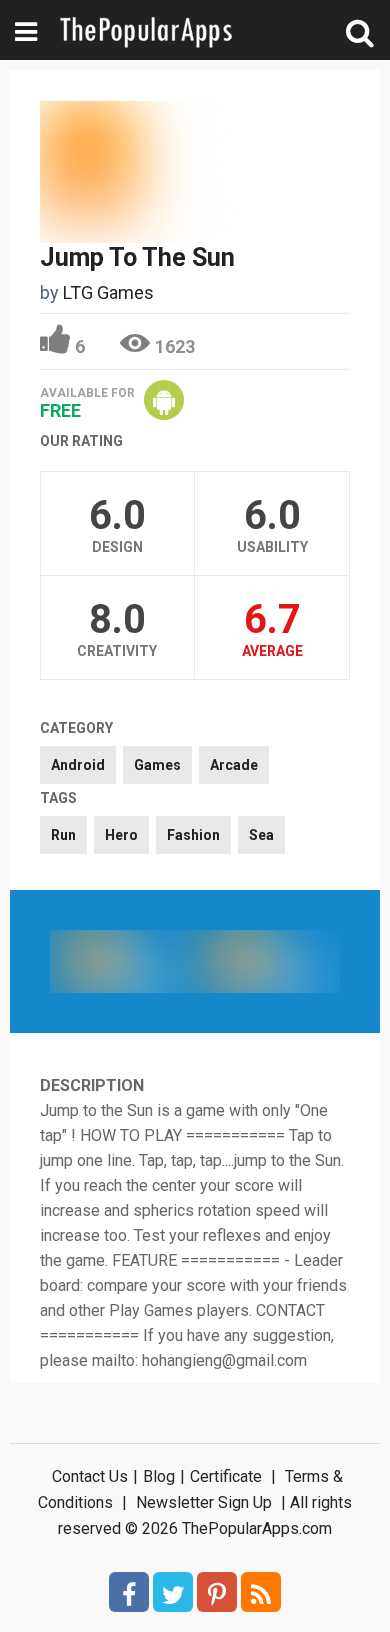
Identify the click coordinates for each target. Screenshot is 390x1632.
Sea (261, 835)
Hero (121, 835)
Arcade (234, 765)
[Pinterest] (217, 1592)
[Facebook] (129, 1592)
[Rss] (261, 1592)
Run (63, 835)
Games (157, 765)
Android (78, 765)
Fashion (193, 835)
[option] (123, 961)
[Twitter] (173, 1592)
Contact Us (90, 1476)
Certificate (226, 1476)
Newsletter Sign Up (204, 1502)
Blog (159, 1476)
